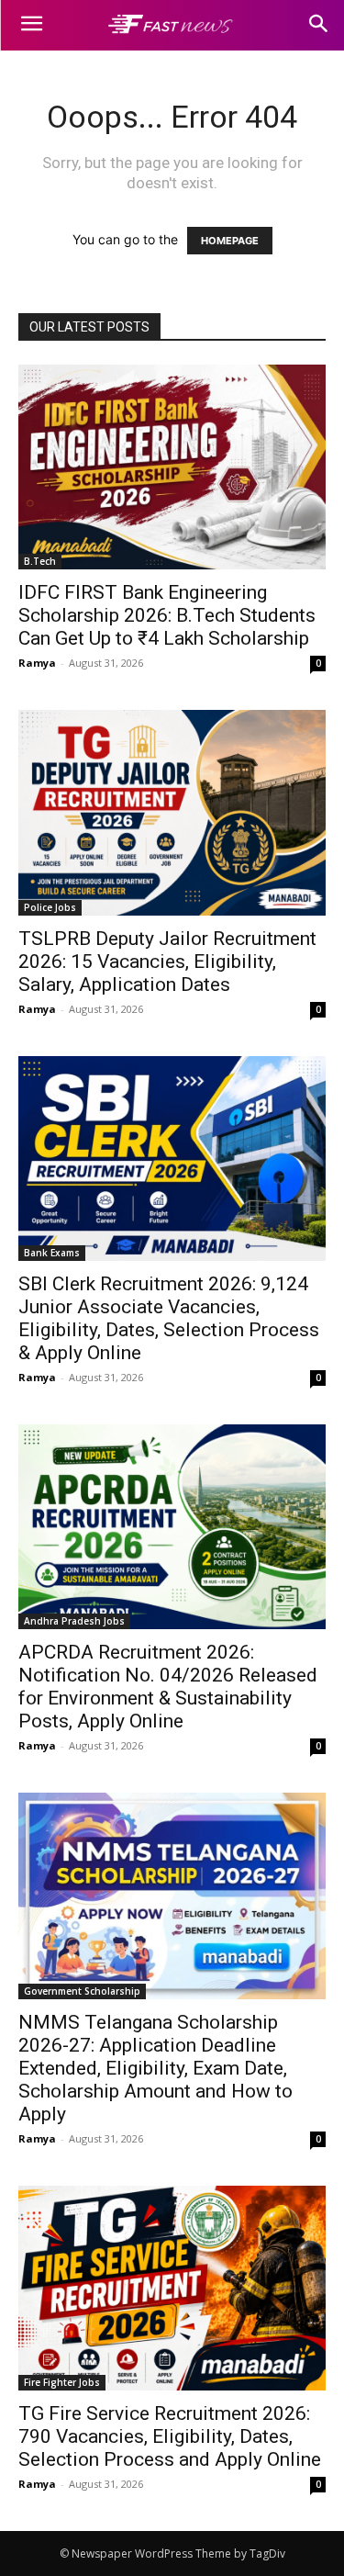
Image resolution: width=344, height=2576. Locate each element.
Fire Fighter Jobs (62, 2382)
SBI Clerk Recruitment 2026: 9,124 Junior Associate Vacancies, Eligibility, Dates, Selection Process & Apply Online (169, 1318)
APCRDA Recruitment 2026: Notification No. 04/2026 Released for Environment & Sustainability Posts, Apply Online (168, 1687)
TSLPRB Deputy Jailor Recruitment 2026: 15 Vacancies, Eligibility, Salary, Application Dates (167, 962)
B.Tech (40, 561)
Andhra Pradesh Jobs (74, 1621)
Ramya (37, 663)
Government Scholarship (82, 1991)
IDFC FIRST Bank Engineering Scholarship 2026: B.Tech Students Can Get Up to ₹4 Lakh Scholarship (167, 615)
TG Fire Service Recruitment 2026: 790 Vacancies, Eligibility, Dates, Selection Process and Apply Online (170, 2436)
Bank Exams (52, 1253)
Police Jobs (50, 907)
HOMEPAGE (230, 241)
